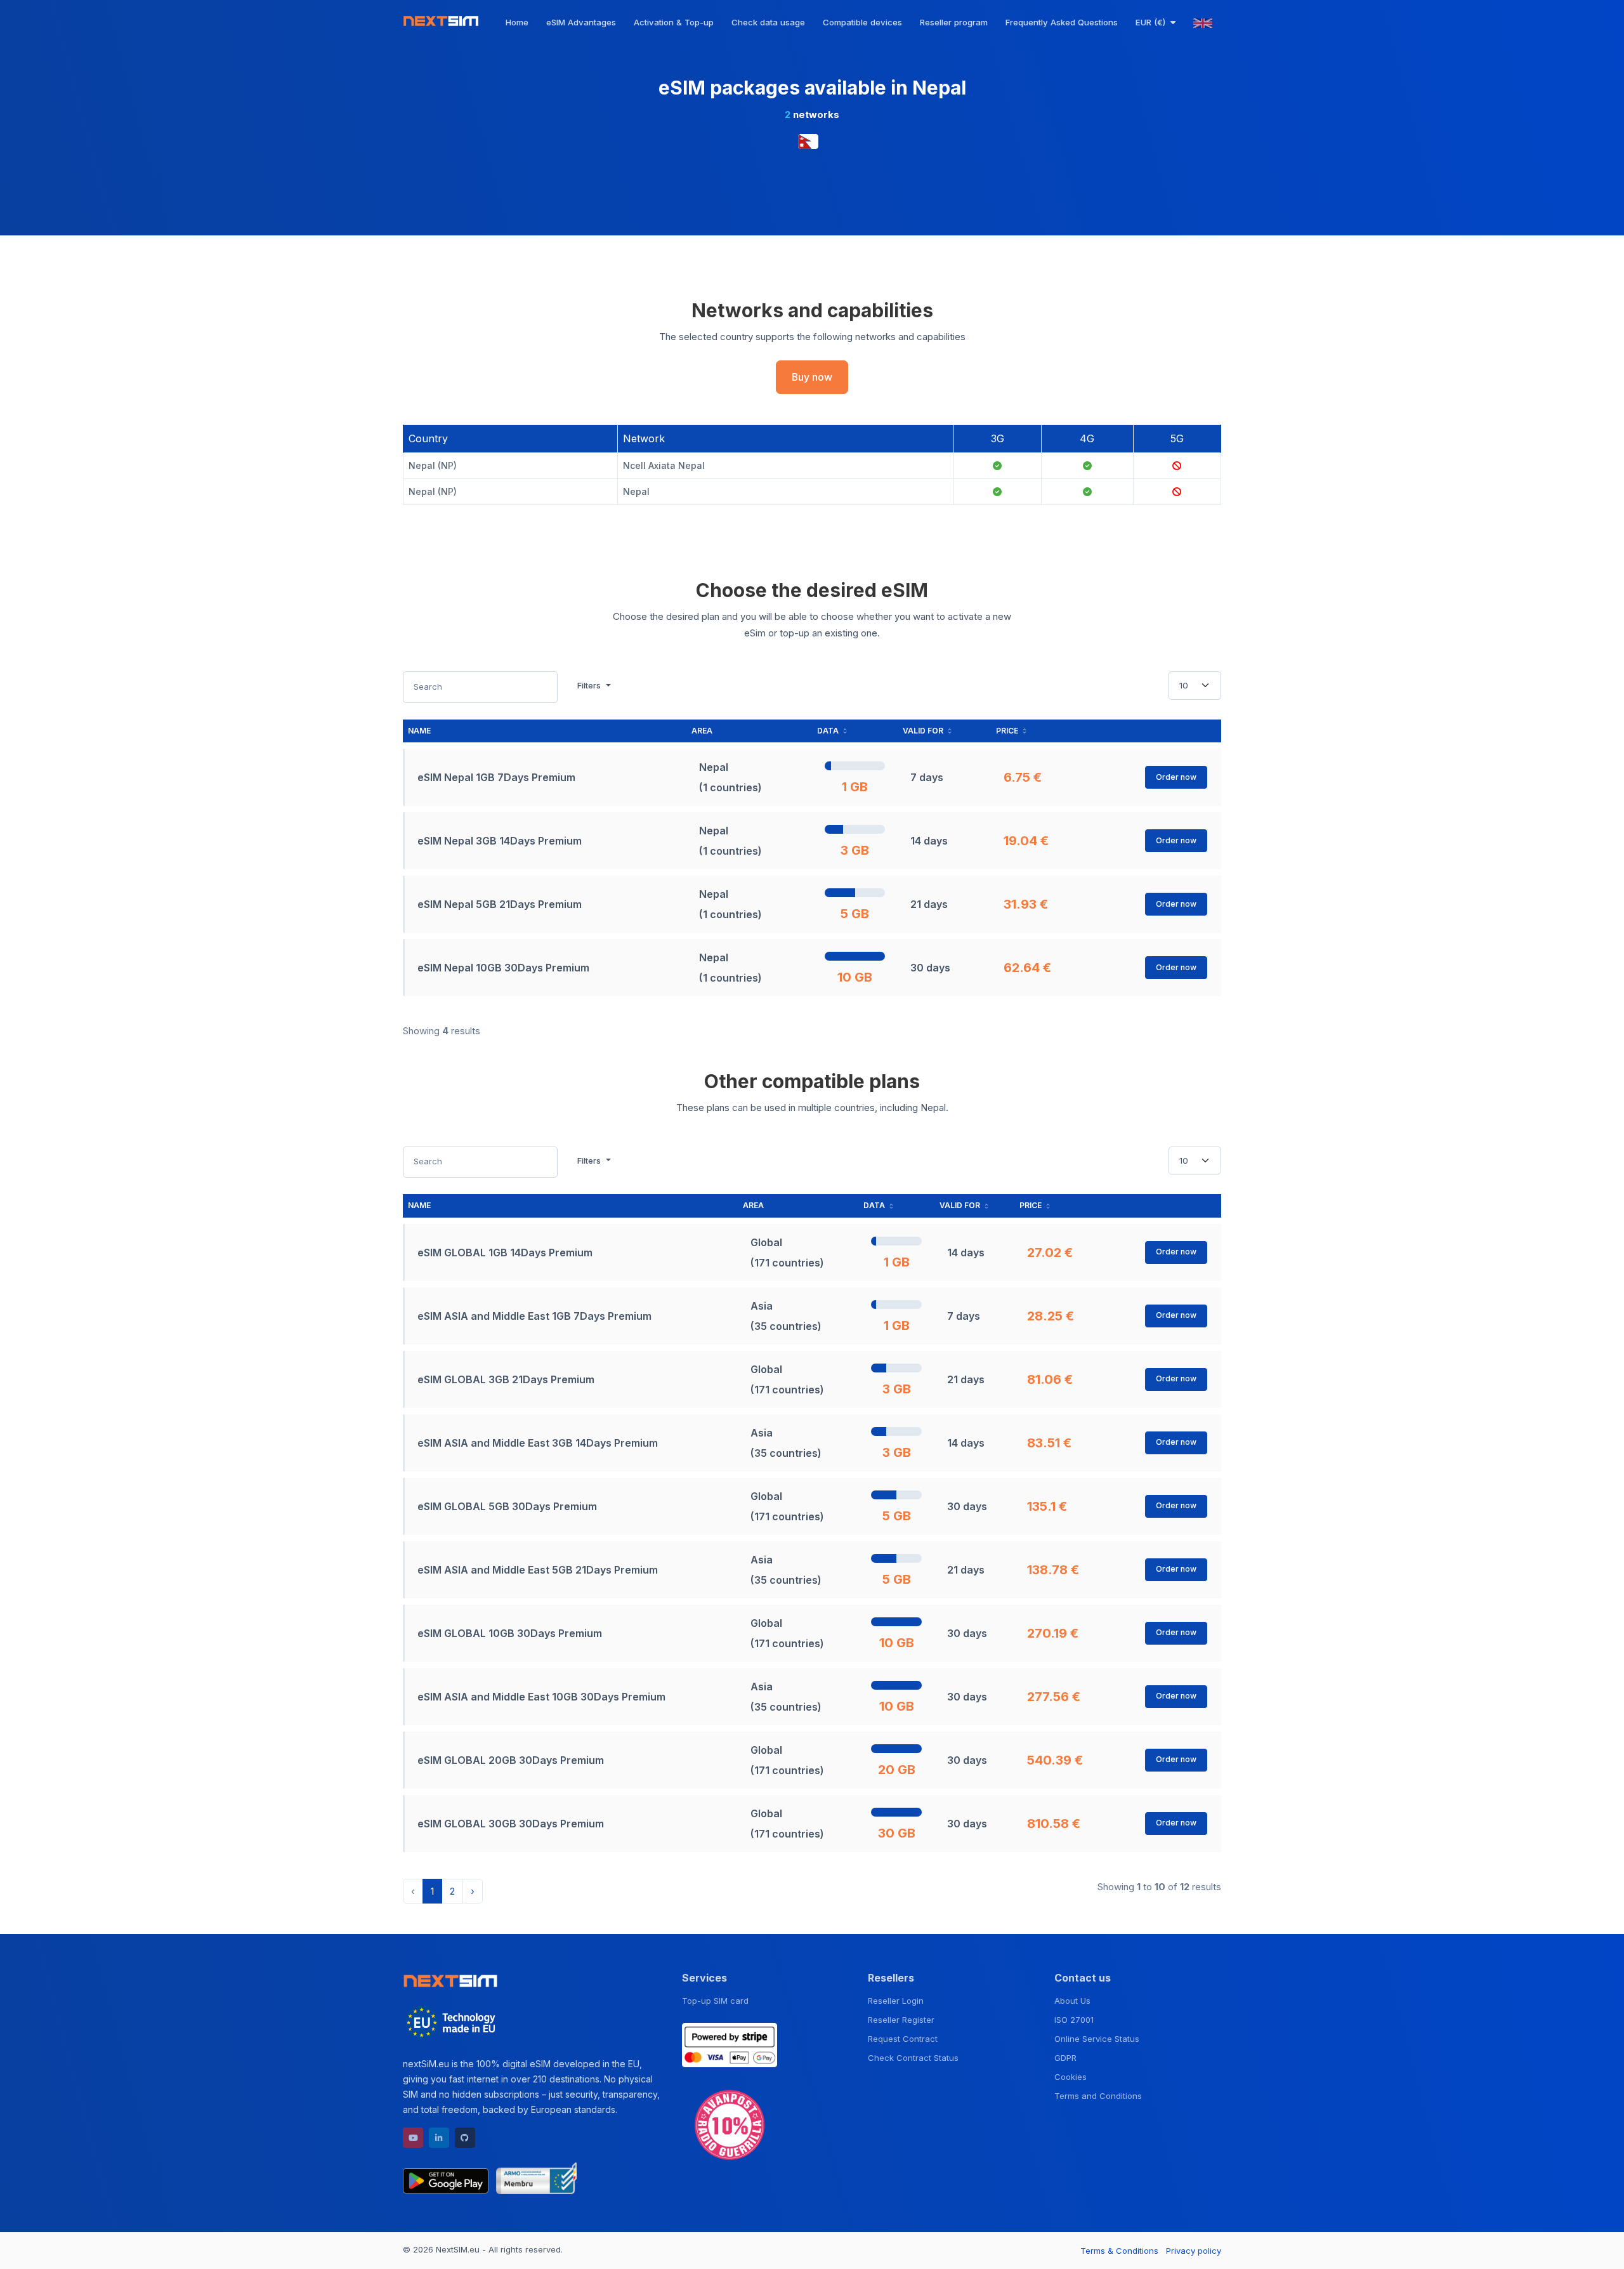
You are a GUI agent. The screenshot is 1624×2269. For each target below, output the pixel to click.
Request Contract (903, 2039)
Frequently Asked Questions (1062, 22)
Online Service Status (1097, 2039)
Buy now (812, 377)
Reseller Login (896, 2001)
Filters (590, 685)
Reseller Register (901, 2020)
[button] (1156, 22)
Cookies (1071, 2077)
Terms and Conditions (1098, 2096)
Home (517, 22)
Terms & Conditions (1119, 2251)
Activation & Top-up (674, 22)
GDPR (1065, 2058)
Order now (1176, 777)
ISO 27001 (1074, 2020)
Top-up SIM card (715, 2001)
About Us (1072, 2001)
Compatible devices (862, 22)
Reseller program (954, 22)
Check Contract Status (913, 2058)
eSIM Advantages (581, 22)
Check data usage (768, 22)
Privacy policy (1194, 2251)
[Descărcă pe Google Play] (446, 2178)
